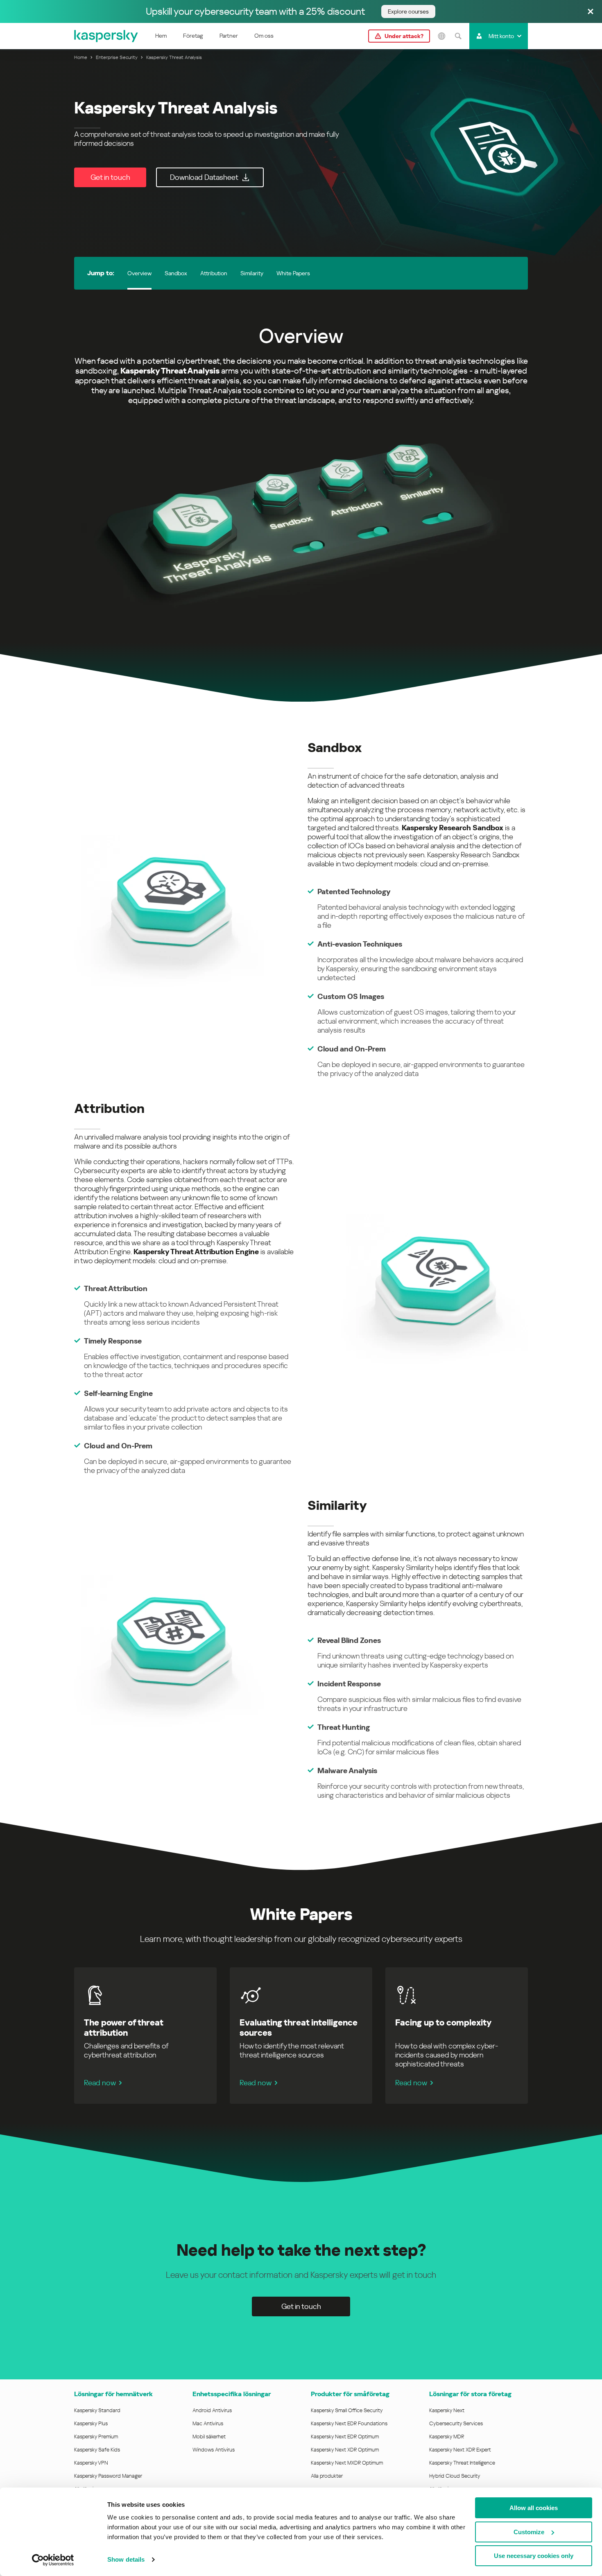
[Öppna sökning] (458, 36)
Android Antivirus (212, 2410)
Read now (100, 2083)
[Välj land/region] (441, 36)
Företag (193, 36)
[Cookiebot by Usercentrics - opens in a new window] (53, 2560)
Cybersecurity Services (456, 2423)
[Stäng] (591, 12)
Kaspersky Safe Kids (97, 2450)
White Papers (293, 273)
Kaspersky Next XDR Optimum (345, 2450)
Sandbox (176, 273)
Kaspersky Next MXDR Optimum (347, 2463)
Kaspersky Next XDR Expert (460, 2450)
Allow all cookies (534, 2508)
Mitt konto (501, 36)
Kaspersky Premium (96, 2437)
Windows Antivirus (214, 2450)
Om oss (264, 36)
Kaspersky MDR (447, 2437)
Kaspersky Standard (97, 2410)
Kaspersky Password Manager (108, 2476)
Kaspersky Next (447, 2410)
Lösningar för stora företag (470, 2394)
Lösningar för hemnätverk (113, 2394)
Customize (529, 2532)
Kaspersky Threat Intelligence (462, 2463)
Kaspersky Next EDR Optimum (345, 2437)
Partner (229, 36)
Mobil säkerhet (209, 2437)
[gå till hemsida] (106, 36)
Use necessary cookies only (534, 2556)
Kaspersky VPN (91, 2463)
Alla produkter (327, 2476)
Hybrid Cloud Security (455, 2476)
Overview (139, 273)
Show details (126, 2559)
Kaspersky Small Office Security (347, 2410)
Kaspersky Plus (91, 2423)
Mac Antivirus (208, 2423)
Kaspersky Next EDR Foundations (349, 2423)
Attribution (214, 273)
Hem (161, 36)
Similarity (252, 273)
